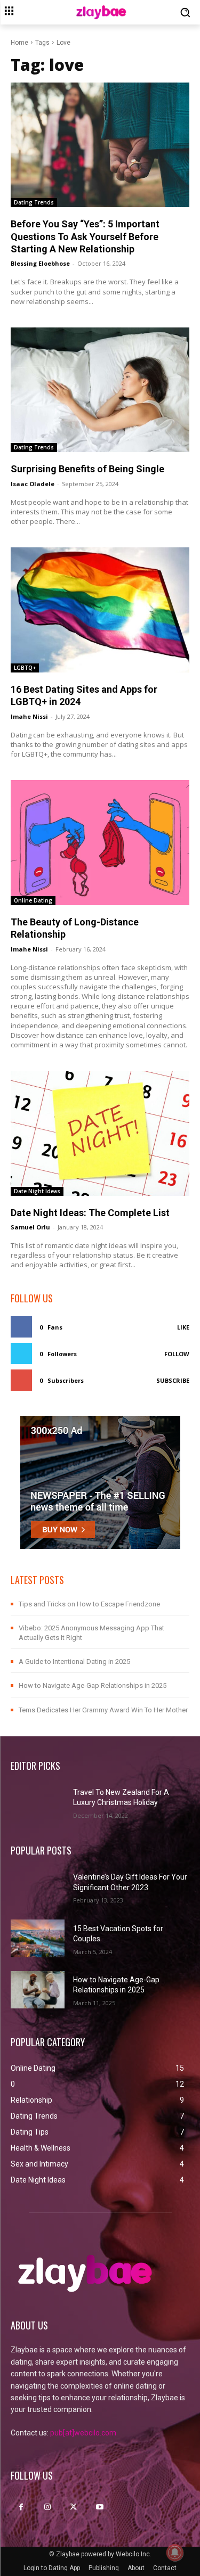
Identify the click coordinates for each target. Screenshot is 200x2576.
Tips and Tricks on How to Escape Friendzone (89, 1604)
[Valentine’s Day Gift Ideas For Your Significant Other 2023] (38, 1887)
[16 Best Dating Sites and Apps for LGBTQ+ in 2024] (100, 610)
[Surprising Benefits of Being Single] (100, 390)
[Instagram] (47, 2507)
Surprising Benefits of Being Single (87, 469)
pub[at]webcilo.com (83, 2433)
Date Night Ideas (37, 1191)
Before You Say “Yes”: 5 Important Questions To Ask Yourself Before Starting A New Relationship (85, 236)
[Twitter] (73, 2507)
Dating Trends (34, 202)
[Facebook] (21, 2507)
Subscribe (173, 1380)
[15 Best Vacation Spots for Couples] (38, 1938)
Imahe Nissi (29, 716)
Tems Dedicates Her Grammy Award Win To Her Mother (103, 1710)
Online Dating (33, 900)
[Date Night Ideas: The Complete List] (100, 1133)
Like (183, 1327)
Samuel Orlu (30, 1227)
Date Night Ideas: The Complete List (90, 1213)
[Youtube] (100, 2507)
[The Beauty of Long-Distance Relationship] (100, 843)
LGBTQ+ (25, 668)
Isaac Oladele (33, 484)
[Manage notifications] (175, 2553)
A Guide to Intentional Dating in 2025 (74, 1662)
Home (19, 43)
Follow (177, 1354)
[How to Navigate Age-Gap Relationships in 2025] (38, 1990)
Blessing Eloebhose (40, 263)
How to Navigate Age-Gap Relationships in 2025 (93, 1685)
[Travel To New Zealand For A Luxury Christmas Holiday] (38, 1802)
